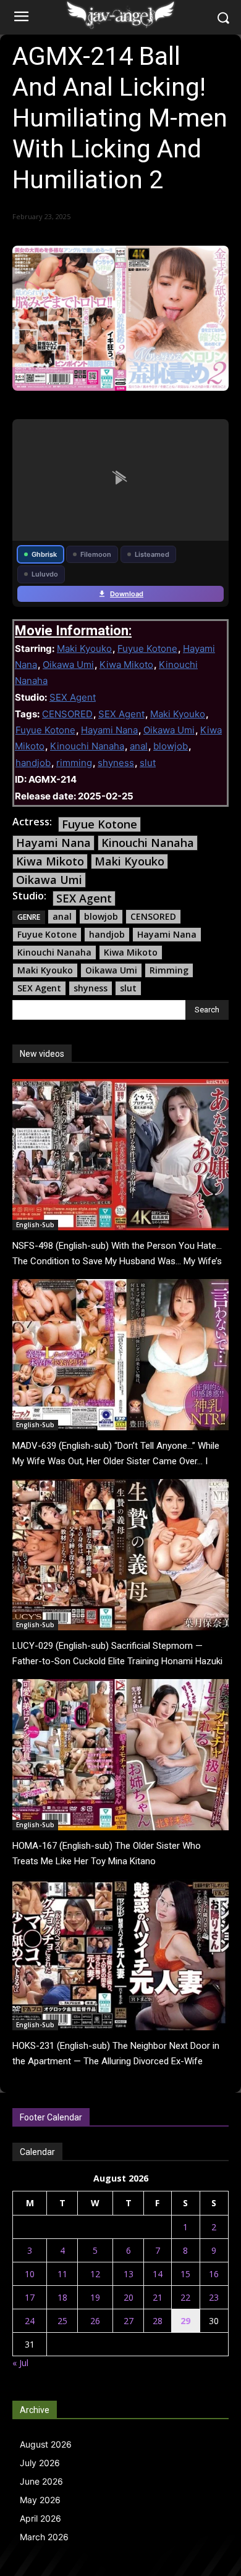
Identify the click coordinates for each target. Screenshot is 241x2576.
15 (185, 2274)
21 (158, 2297)
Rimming (169, 970)
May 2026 (40, 2500)
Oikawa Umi (68, 665)
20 (129, 2297)
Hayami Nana (109, 730)
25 (62, 2321)
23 (214, 2297)
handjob (33, 763)
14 (158, 2274)
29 (185, 2321)
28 (158, 2321)
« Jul (20, 2363)
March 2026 (44, 2537)
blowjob (171, 746)
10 (30, 2274)
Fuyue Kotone (147, 648)
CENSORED (67, 714)
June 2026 (41, 2481)
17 (30, 2297)
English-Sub (35, 1225)
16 (214, 2274)
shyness (116, 763)
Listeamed (152, 554)
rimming (74, 763)
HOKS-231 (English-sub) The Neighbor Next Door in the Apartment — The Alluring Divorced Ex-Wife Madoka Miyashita (116, 2061)
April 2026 (40, 2518)
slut (148, 763)
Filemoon (96, 554)
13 (129, 2274)
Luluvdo (45, 574)
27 (129, 2321)
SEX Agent (73, 697)
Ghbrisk (44, 554)
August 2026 (46, 2444)
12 (95, 2274)
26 (95, 2321)
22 (185, 2297)
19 (95, 2297)
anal (139, 746)
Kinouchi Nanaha (87, 746)
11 (62, 2274)
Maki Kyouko (84, 648)
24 (30, 2321)
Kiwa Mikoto (126, 665)
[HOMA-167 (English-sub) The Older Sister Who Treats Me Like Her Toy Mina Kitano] (120, 1755)
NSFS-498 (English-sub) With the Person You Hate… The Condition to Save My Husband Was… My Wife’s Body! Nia (117, 1261)
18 (62, 2297)
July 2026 (40, 2463)
